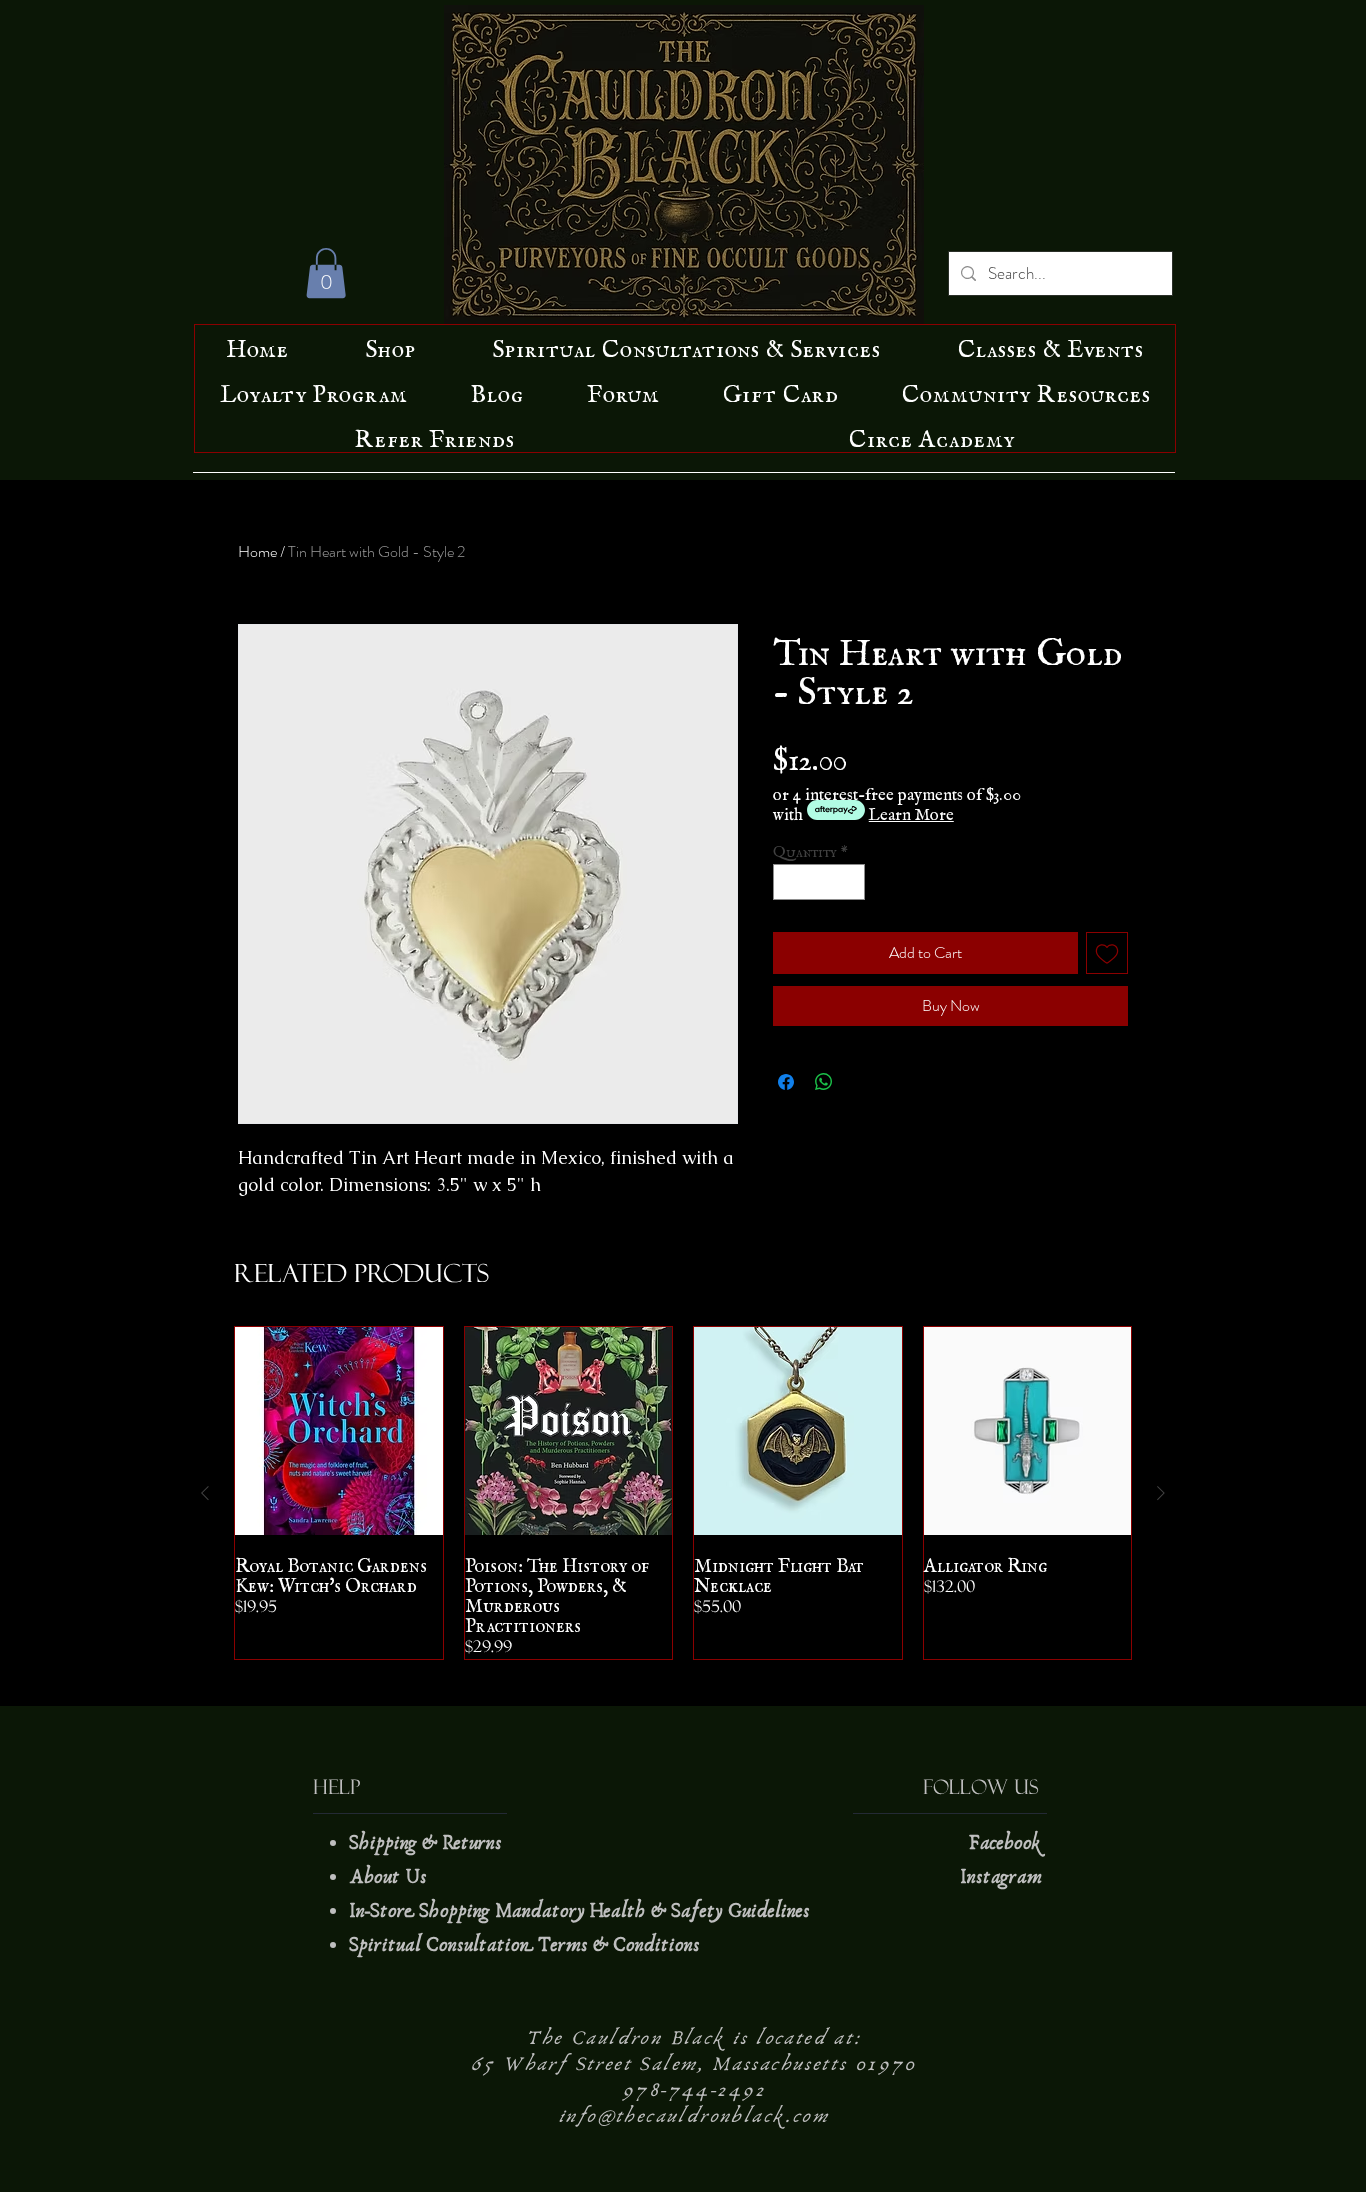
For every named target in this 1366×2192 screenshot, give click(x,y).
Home (257, 551)
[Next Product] (1161, 1493)
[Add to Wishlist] (1107, 953)
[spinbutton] (819, 882)
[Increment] (851, 882)
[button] (326, 273)
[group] (683, 1493)
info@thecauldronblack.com (694, 2116)
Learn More (911, 810)
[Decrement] (788, 882)
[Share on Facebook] (786, 1082)
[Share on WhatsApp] (824, 1082)
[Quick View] (339, 1431)
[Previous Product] (205, 1493)
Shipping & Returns (428, 1843)
